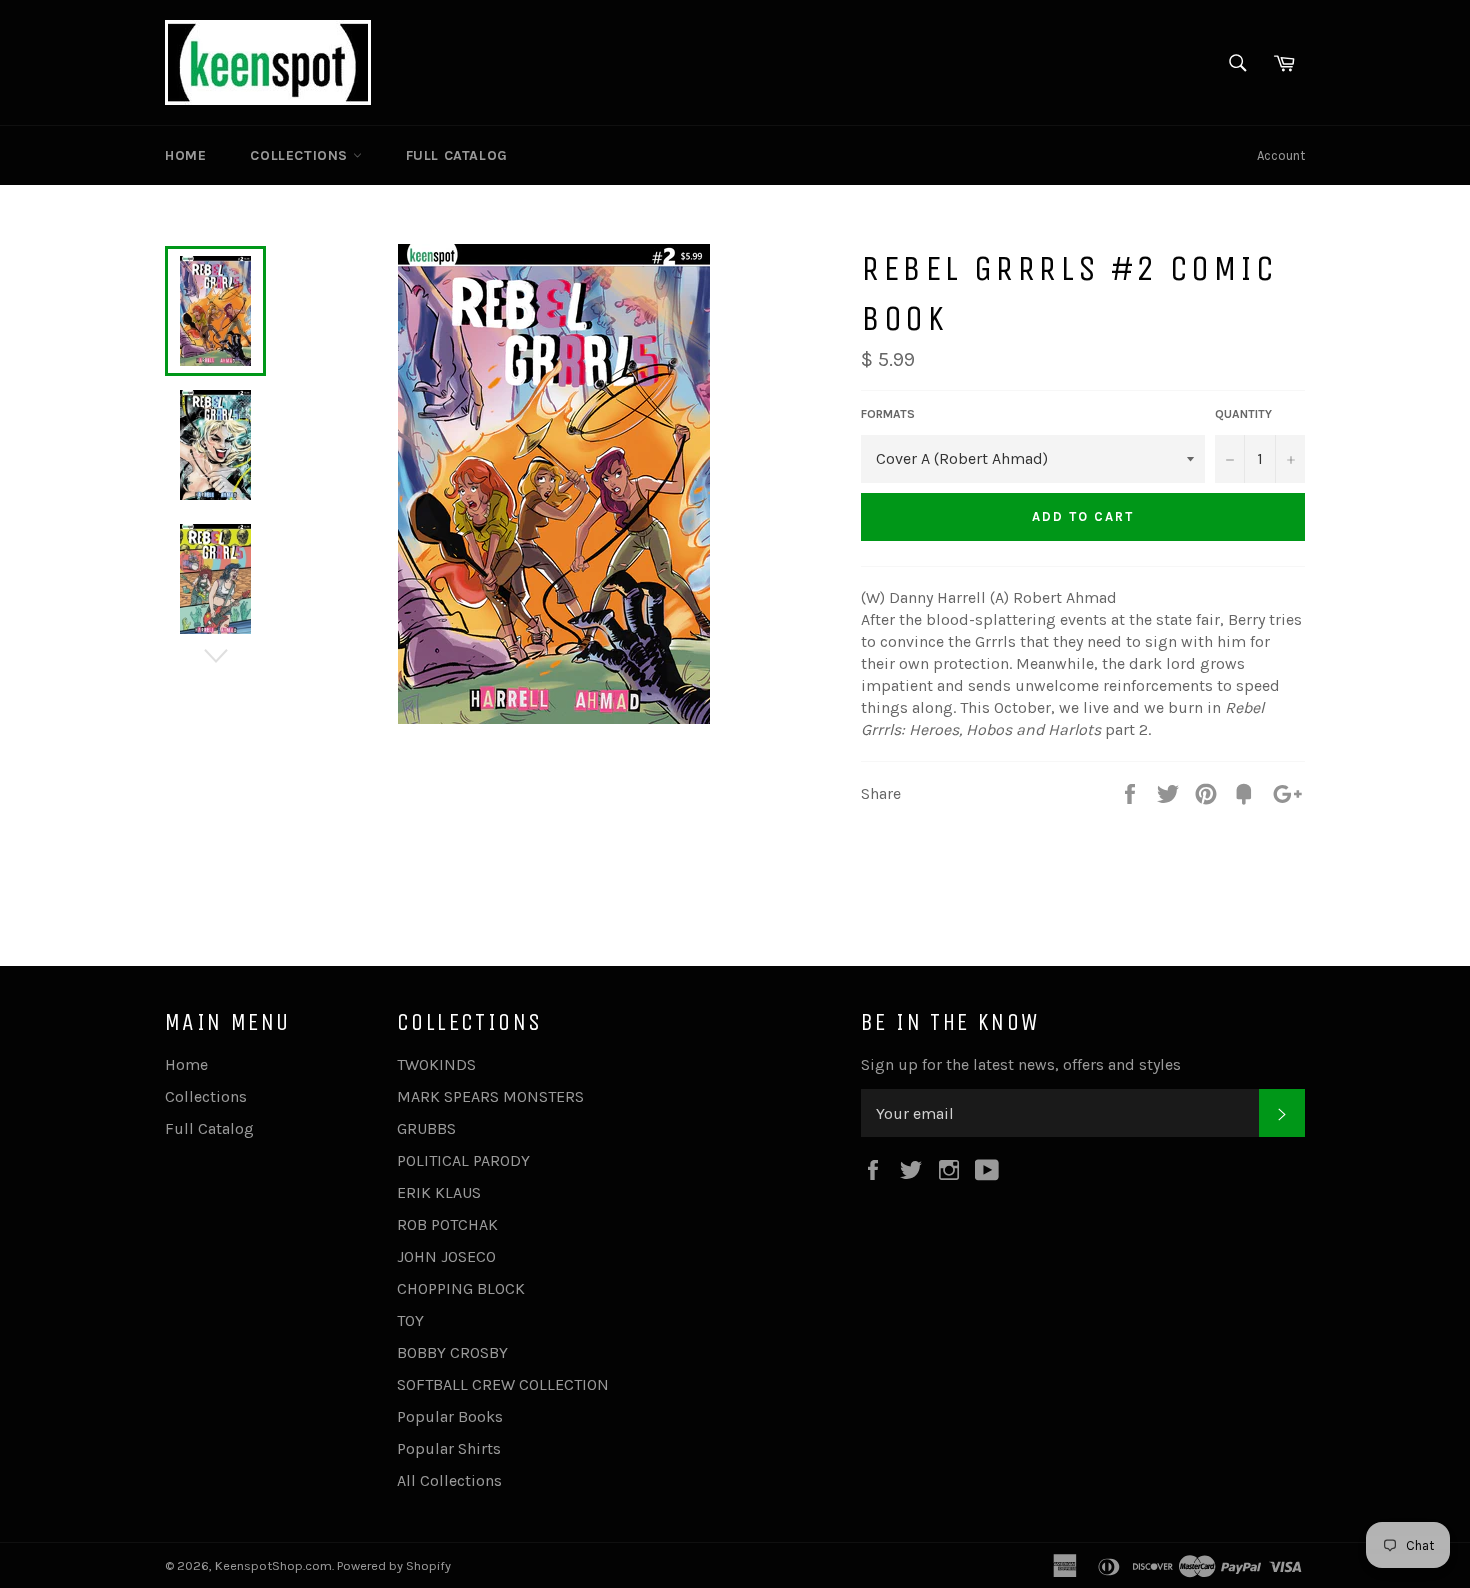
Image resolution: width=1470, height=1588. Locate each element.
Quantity (1243, 414)
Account (1281, 155)
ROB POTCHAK (447, 1224)
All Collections (449, 1480)
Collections (301, 155)
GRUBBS (426, 1128)
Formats (888, 414)
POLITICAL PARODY (463, 1160)
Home (185, 155)
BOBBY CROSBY (452, 1352)
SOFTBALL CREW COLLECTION (503, 1384)
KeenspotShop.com (273, 1565)
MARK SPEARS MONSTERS (490, 1096)
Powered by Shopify (394, 1565)
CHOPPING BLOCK (461, 1288)
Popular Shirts (449, 1448)
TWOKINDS (436, 1064)
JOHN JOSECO (446, 1256)
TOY (410, 1320)
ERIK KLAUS (439, 1192)
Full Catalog (457, 155)
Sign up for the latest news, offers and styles (1021, 1064)
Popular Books (450, 1416)
